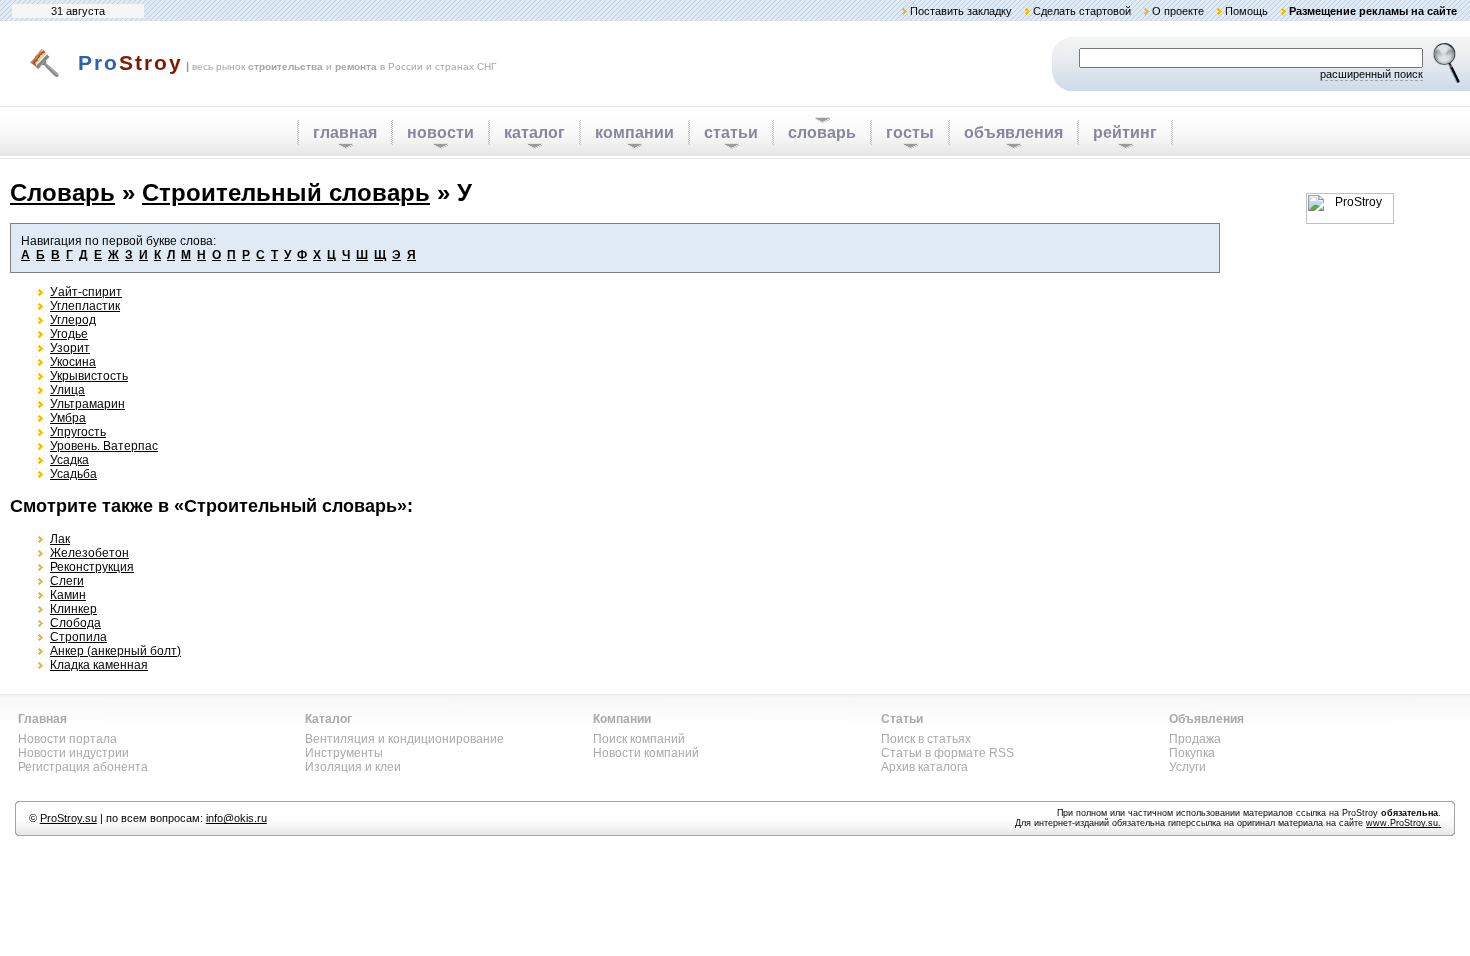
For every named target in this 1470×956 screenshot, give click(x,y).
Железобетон (89, 553)
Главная (42, 719)
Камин (68, 595)
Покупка (1192, 753)
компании (634, 132)
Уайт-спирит (86, 292)
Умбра (68, 418)
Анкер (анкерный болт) (115, 651)
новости (440, 132)
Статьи (902, 719)
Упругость (78, 432)
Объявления (1206, 719)
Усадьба (73, 474)
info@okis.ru (236, 818)
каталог (534, 132)
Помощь (1246, 11)
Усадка (69, 460)
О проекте (1178, 11)
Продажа (1195, 739)
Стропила (78, 637)
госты (910, 132)
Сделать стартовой (1082, 11)
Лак (60, 539)
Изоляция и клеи (353, 767)
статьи (731, 132)
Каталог (328, 719)
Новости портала (67, 739)
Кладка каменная (99, 665)
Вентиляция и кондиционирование (404, 739)
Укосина (73, 362)
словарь (822, 132)
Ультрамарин (87, 404)
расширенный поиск (1371, 74)
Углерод (73, 320)
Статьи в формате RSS (947, 753)
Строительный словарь (286, 192)
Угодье (69, 334)
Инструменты (344, 753)
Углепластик (85, 306)
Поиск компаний (639, 739)
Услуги (1187, 767)
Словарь (62, 192)
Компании (622, 719)
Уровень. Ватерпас (104, 446)
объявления (1013, 132)
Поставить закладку (961, 11)
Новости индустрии (73, 753)
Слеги (67, 581)
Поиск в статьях (926, 739)
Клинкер (73, 609)
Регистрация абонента (83, 767)
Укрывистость (89, 376)
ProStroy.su (68, 818)
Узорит (70, 348)
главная (345, 132)
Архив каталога (924, 767)
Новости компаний (646, 753)
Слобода (75, 623)
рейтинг (1125, 132)
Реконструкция (92, 567)
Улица (67, 390)
